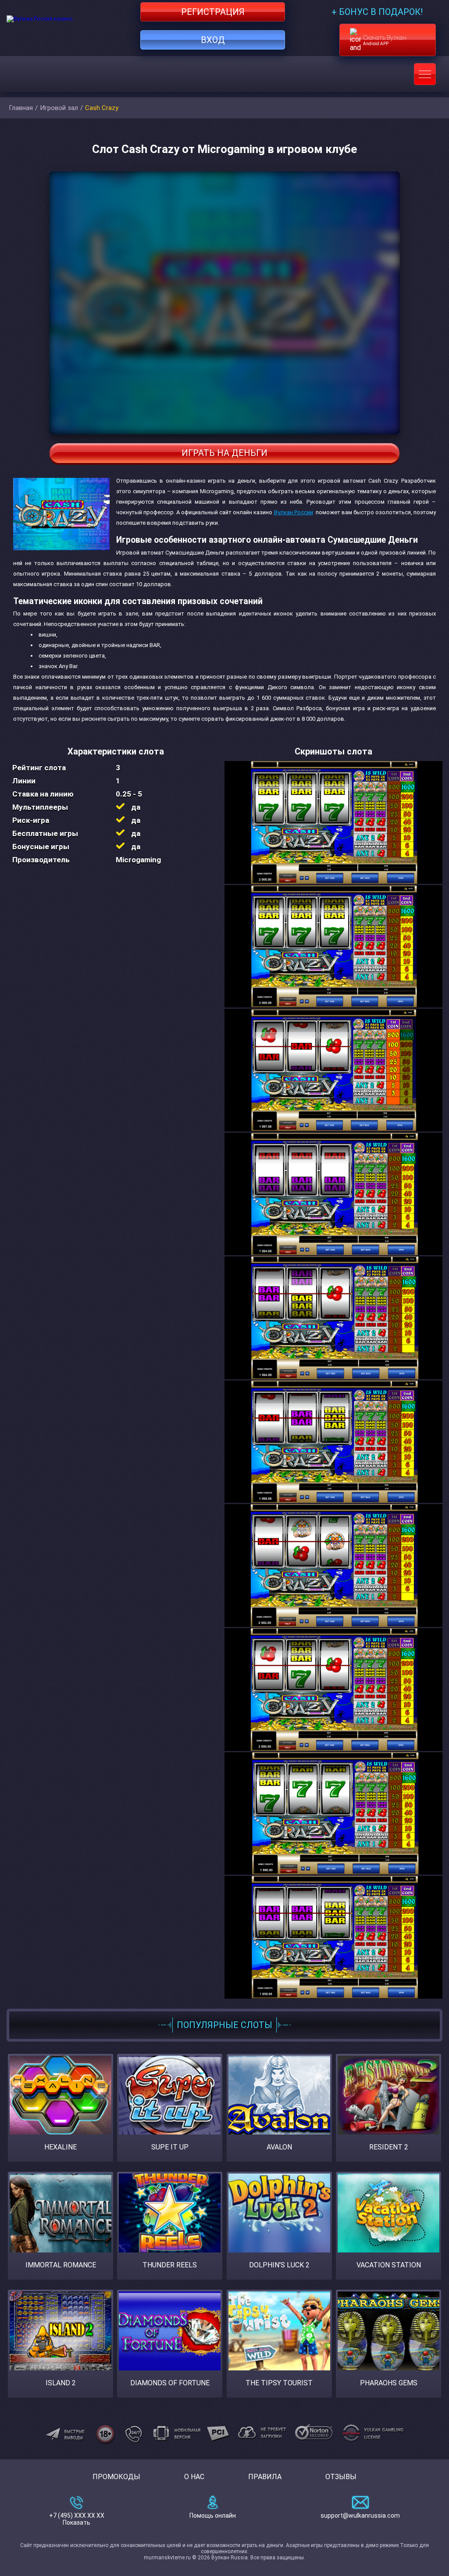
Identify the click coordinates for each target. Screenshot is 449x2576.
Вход (213, 40)
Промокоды (116, 2477)
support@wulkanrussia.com (360, 2516)
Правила (265, 2477)
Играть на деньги (224, 453)
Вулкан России (294, 512)
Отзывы (341, 2477)
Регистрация (213, 12)
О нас (194, 2477)
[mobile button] (425, 74)
